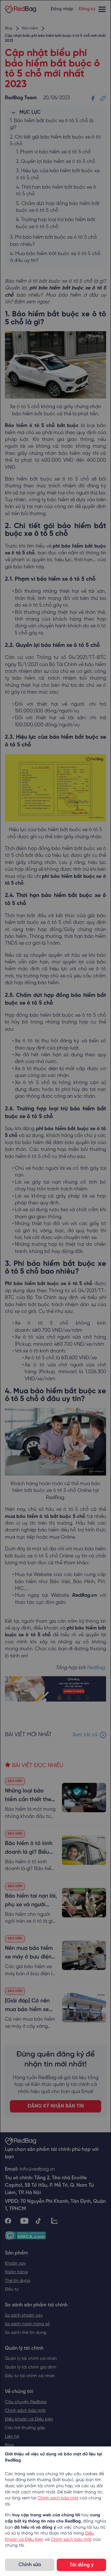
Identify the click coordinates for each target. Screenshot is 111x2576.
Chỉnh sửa (30, 2565)
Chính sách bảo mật (58, 2498)
